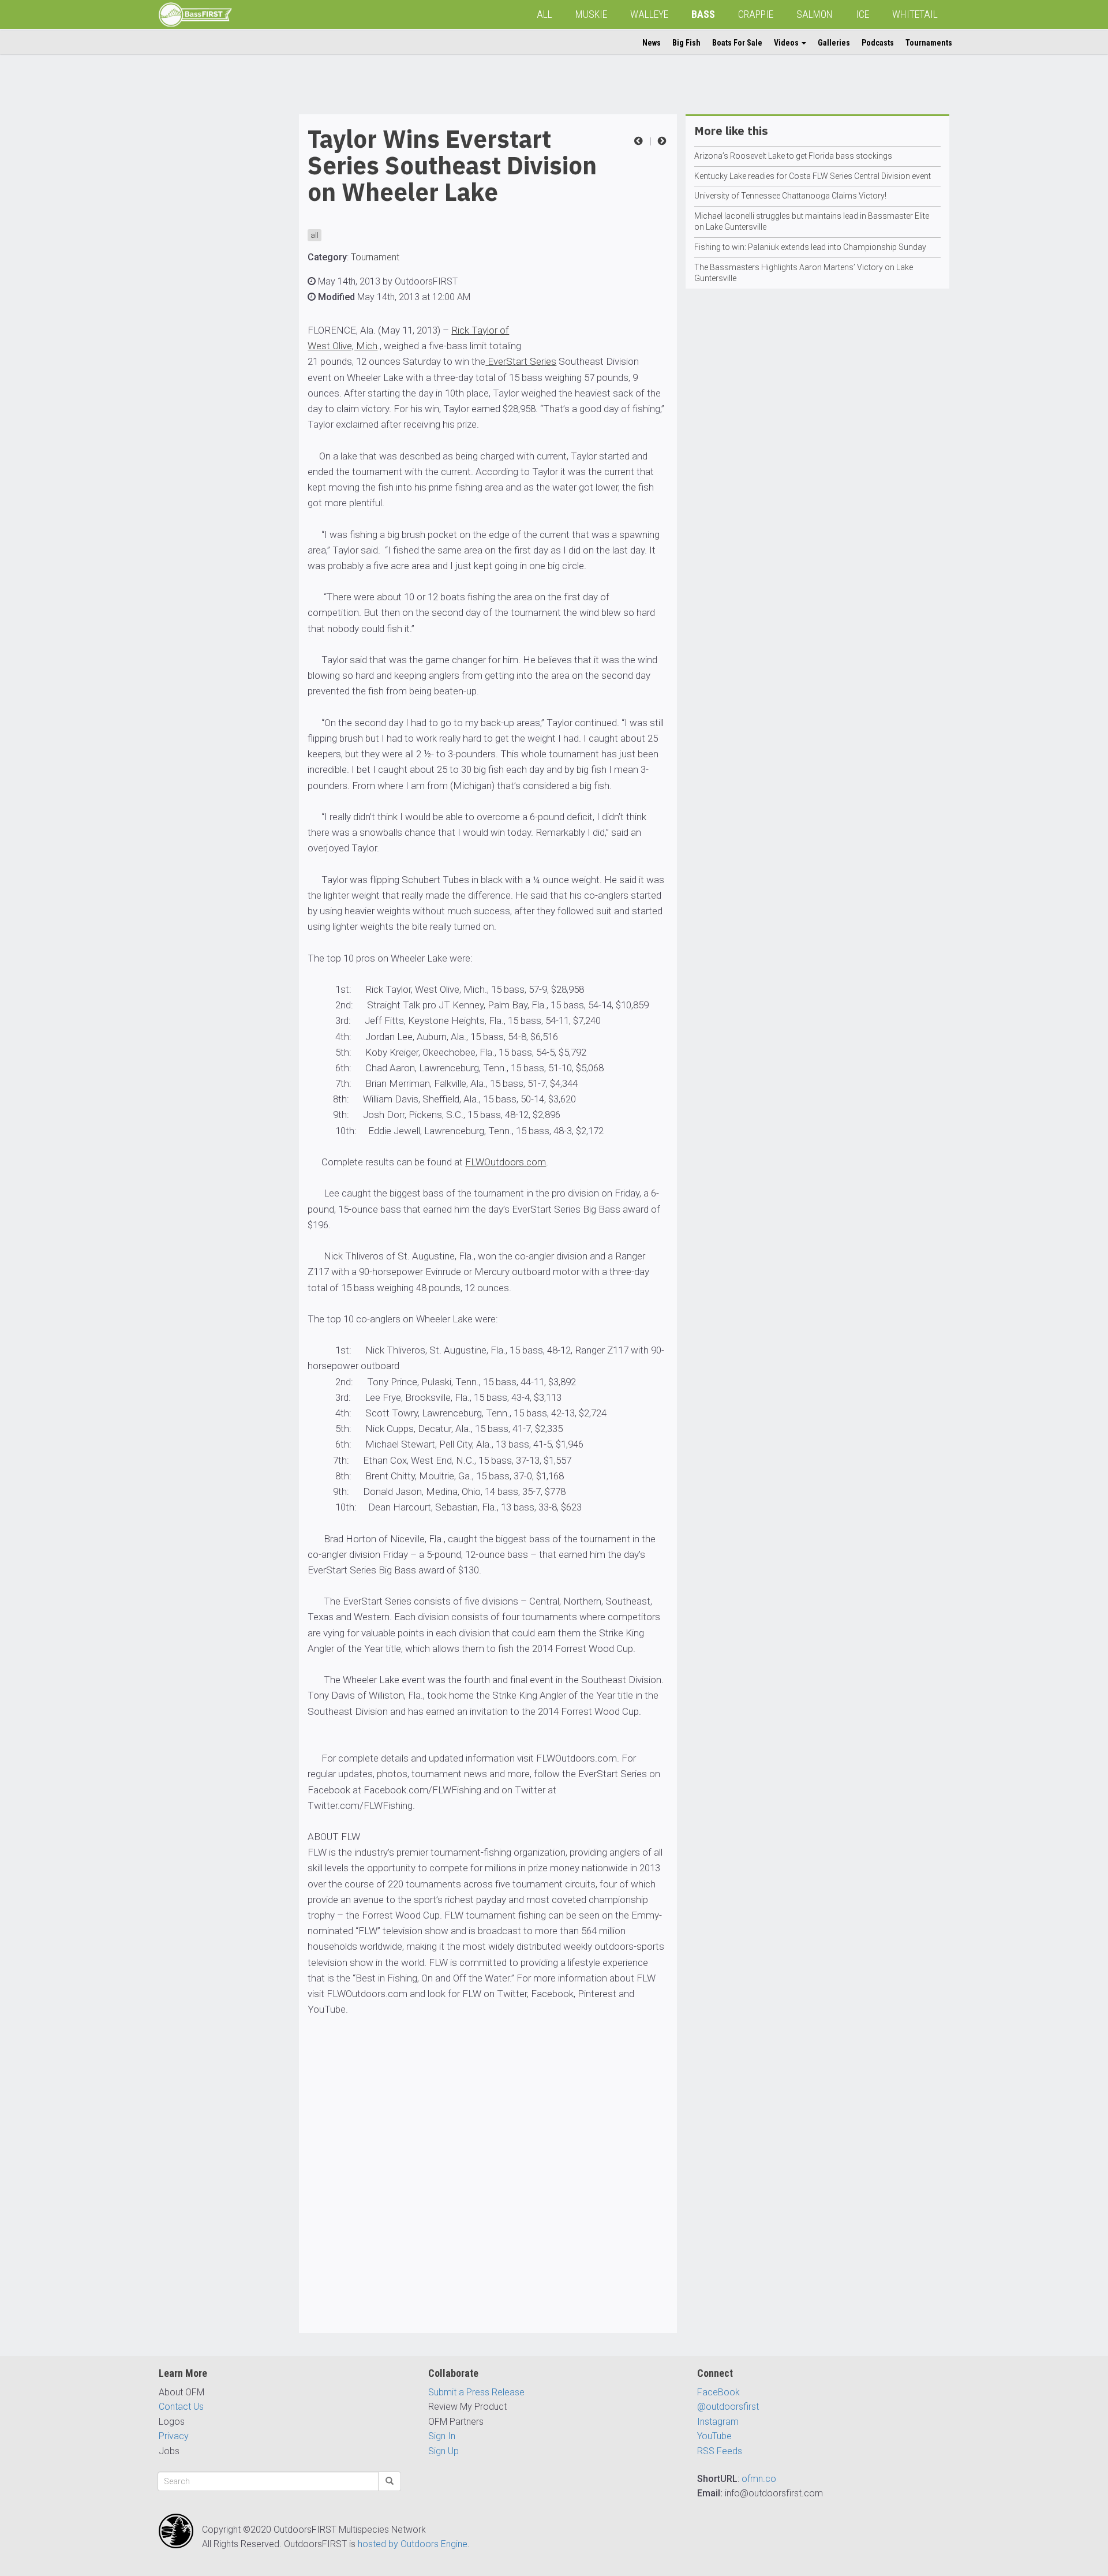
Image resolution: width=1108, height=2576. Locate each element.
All (544, 14)
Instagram (718, 2422)
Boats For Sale (737, 43)
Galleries (834, 43)
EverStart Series (521, 361)
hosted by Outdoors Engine (413, 2544)
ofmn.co (759, 2479)
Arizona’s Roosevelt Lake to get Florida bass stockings (793, 156)
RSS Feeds (720, 2451)
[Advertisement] (205, 287)
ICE (862, 14)
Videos (787, 43)
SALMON (815, 14)
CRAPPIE (756, 14)
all (315, 235)
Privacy (174, 2436)
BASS (703, 14)
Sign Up (443, 2451)
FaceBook (718, 2392)
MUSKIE (591, 14)
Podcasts (878, 43)
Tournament (375, 257)
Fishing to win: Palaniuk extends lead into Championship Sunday (810, 247)
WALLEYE (649, 14)
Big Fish (686, 43)
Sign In (442, 2436)
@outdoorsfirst (728, 2407)
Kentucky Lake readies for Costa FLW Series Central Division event (813, 176)
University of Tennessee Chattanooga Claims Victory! (790, 196)
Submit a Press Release (476, 2392)
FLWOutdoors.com (506, 1162)
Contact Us (181, 2407)
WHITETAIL (915, 14)
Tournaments (929, 43)
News (652, 43)
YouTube (714, 2436)
